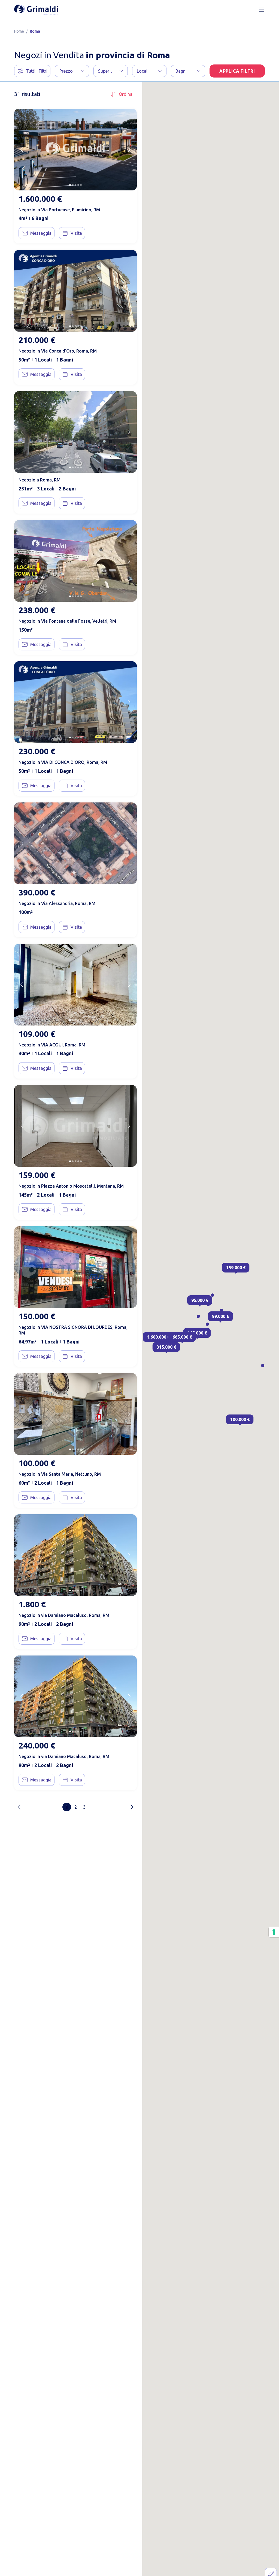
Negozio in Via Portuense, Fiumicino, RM (59, 210)
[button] (72, 71)
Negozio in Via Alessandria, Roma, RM (57, 903)
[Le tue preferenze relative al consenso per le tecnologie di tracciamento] (274, 1932)
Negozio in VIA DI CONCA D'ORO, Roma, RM (63, 762)
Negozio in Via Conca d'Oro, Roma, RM (58, 351)
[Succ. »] (131, 1807)
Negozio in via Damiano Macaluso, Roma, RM (64, 1615)
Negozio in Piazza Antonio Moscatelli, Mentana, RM (71, 1186)
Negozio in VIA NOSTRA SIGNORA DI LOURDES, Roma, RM (73, 1330)
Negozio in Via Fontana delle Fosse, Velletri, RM (67, 621)
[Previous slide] (22, 150)
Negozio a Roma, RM (40, 480)
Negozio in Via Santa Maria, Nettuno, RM (60, 1474)
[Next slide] (129, 150)
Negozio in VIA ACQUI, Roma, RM (52, 1045)
